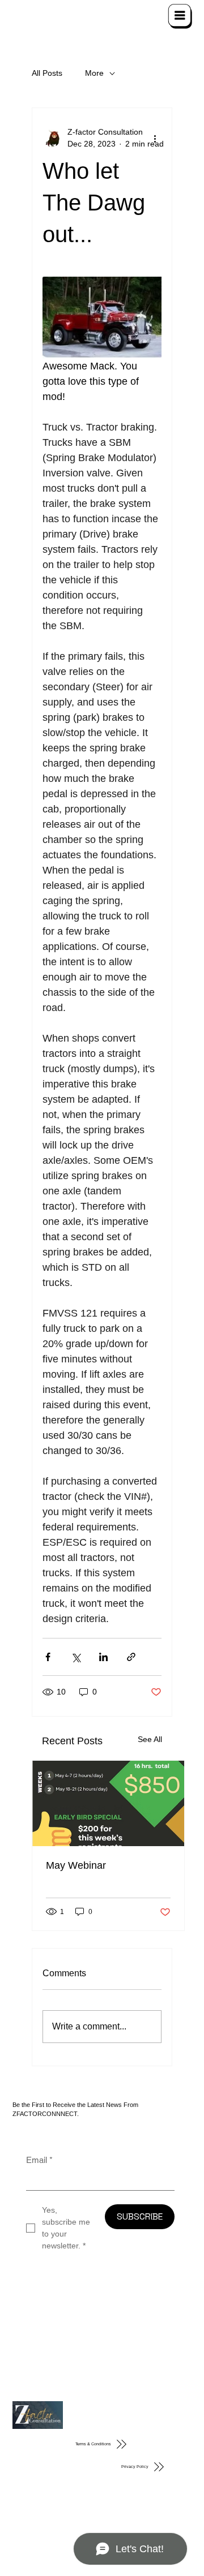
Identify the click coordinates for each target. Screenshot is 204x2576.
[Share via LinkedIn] (103, 1657)
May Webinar (76, 1865)
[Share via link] (131, 1657)
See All (150, 1739)
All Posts (47, 73)
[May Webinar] (108, 1803)
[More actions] (155, 138)
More (94, 73)
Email (39, 2160)
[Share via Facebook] (48, 1657)
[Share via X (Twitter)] (76, 1657)
